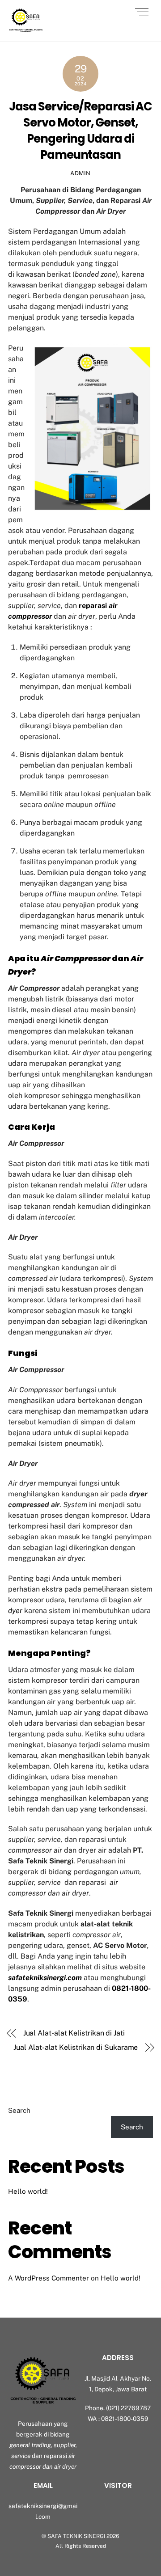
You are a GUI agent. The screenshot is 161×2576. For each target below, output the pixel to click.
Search (19, 2110)
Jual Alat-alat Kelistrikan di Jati (74, 2033)
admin (80, 173)
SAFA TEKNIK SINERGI (76, 2536)
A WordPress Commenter (49, 2278)
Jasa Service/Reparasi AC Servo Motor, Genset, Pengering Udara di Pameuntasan (80, 131)
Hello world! (28, 2191)
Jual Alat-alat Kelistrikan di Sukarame (76, 2047)
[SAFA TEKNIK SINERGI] (26, 30)
